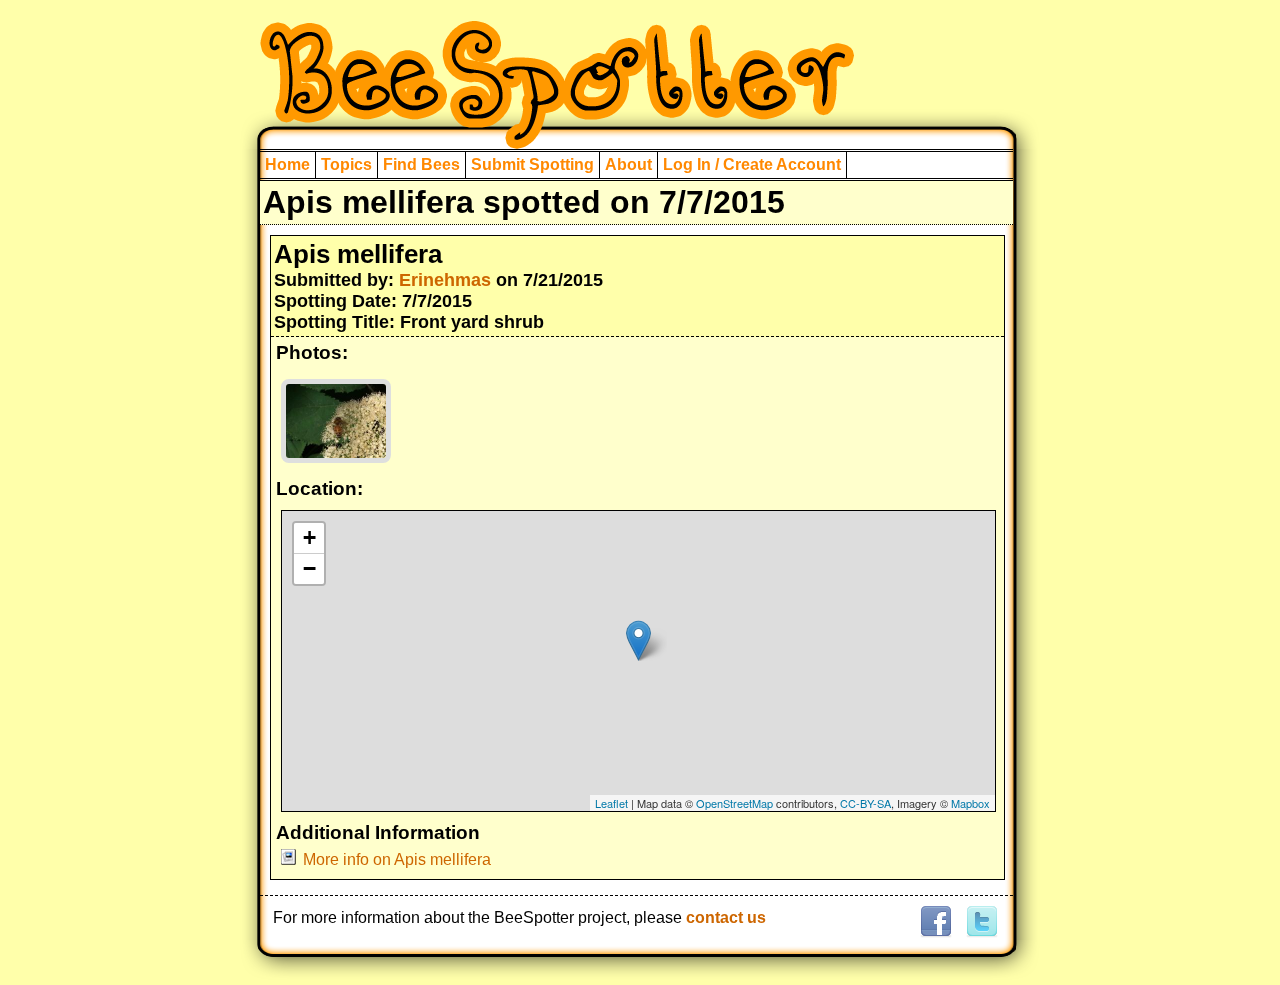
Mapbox (970, 803)
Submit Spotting (532, 164)
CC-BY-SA (865, 803)
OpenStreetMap (734, 803)
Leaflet (611, 803)
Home (287, 164)
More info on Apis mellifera (397, 859)
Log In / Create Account (752, 164)
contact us (726, 917)
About (628, 164)
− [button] (309, 568)
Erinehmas (445, 280)
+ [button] (309, 537)
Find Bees (421, 164)
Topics (346, 164)
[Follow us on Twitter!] (979, 922)
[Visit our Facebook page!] (935, 922)
